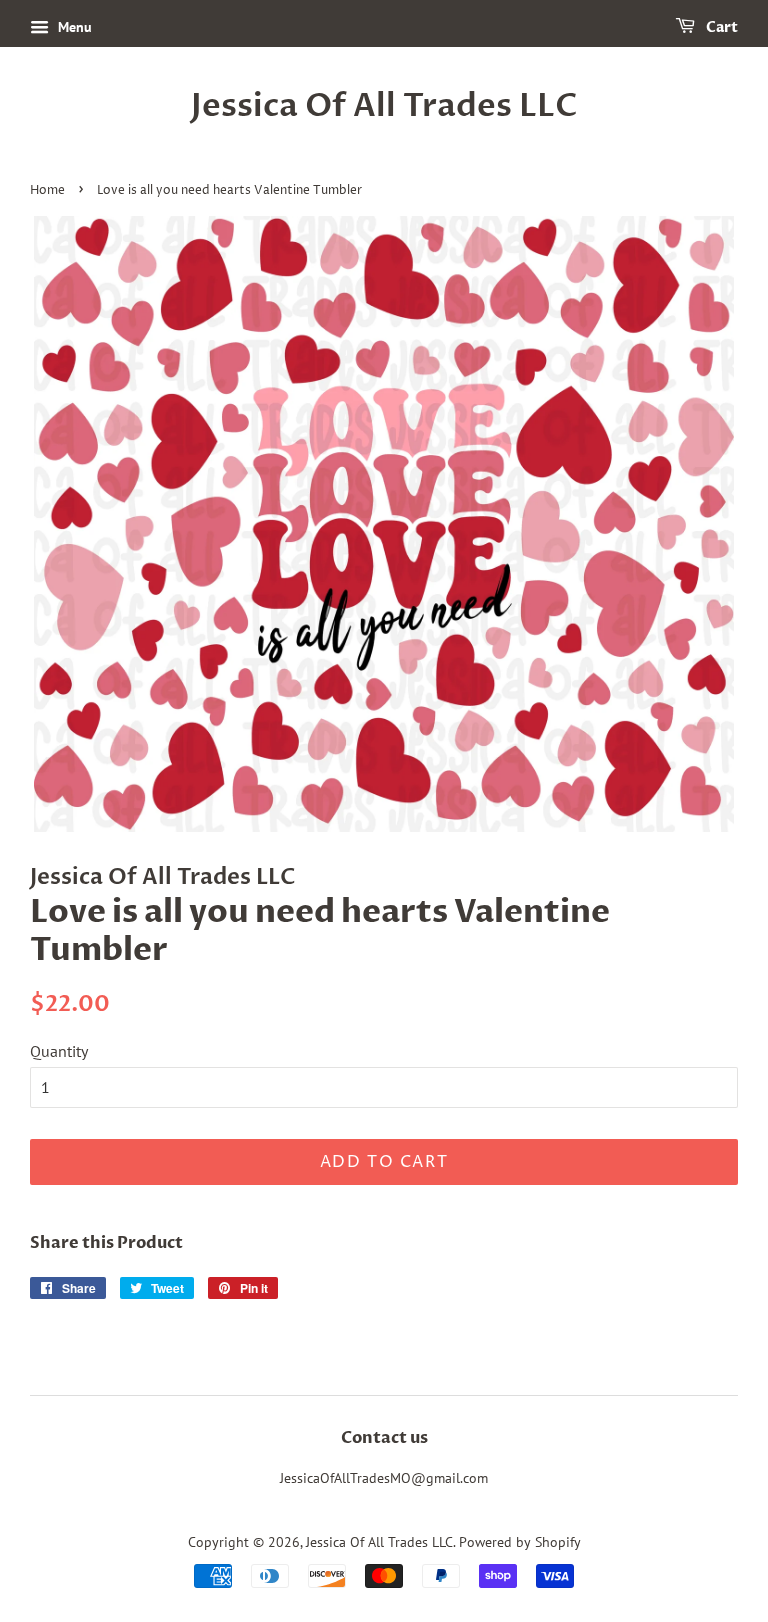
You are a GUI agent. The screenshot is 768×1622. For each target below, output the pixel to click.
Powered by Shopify (520, 1542)
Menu (73, 27)
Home (47, 190)
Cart (720, 27)
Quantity (59, 1051)
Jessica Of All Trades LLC (384, 106)
